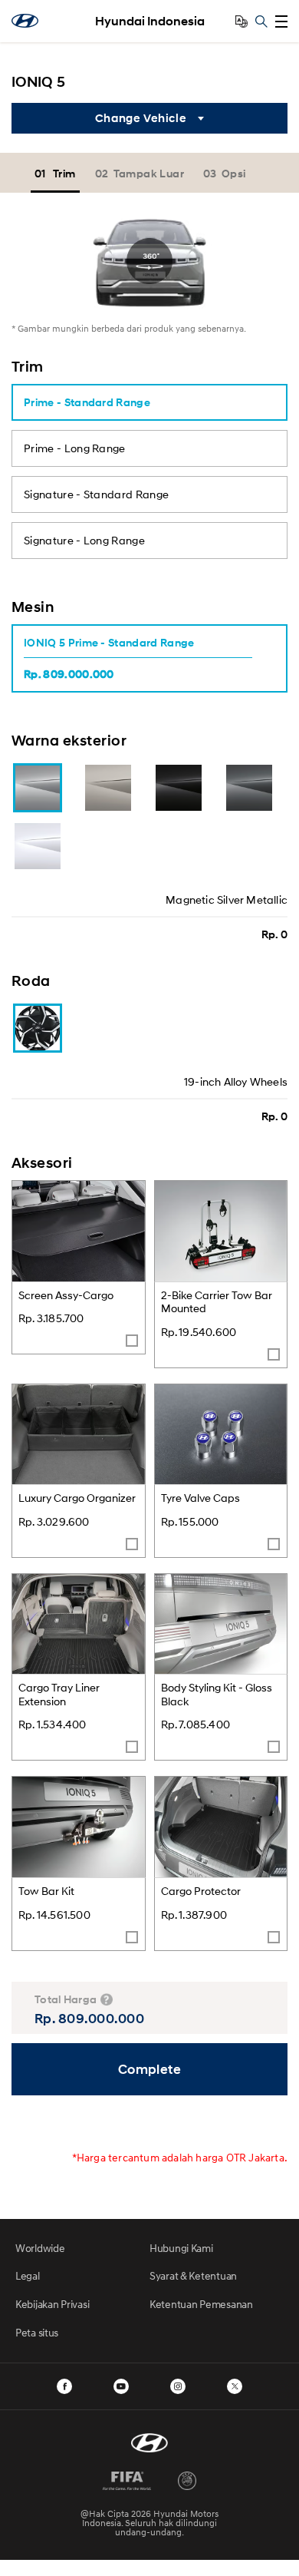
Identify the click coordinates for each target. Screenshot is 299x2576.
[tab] (57, 173)
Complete (150, 2069)
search (261, 21)
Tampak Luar (149, 173)
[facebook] (64, 2386)
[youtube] (121, 2386)
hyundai (25, 21)
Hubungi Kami (181, 2248)
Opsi (234, 173)
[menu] (281, 21)
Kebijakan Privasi (52, 2304)
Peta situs (37, 2332)
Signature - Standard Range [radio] (96, 494)
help (107, 1999)
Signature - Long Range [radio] (84, 540)
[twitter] (235, 2386)
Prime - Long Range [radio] (75, 448)
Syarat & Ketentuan (193, 2275)
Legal (28, 2275)
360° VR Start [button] (149, 261)
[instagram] (178, 2386)
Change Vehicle (141, 118)
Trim (64, 173)
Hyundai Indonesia (150, 21)
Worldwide (40, 2248)
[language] (242, 21)
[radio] (138, 658)
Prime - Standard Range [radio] (87, 402)
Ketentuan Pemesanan (201, 2304)
